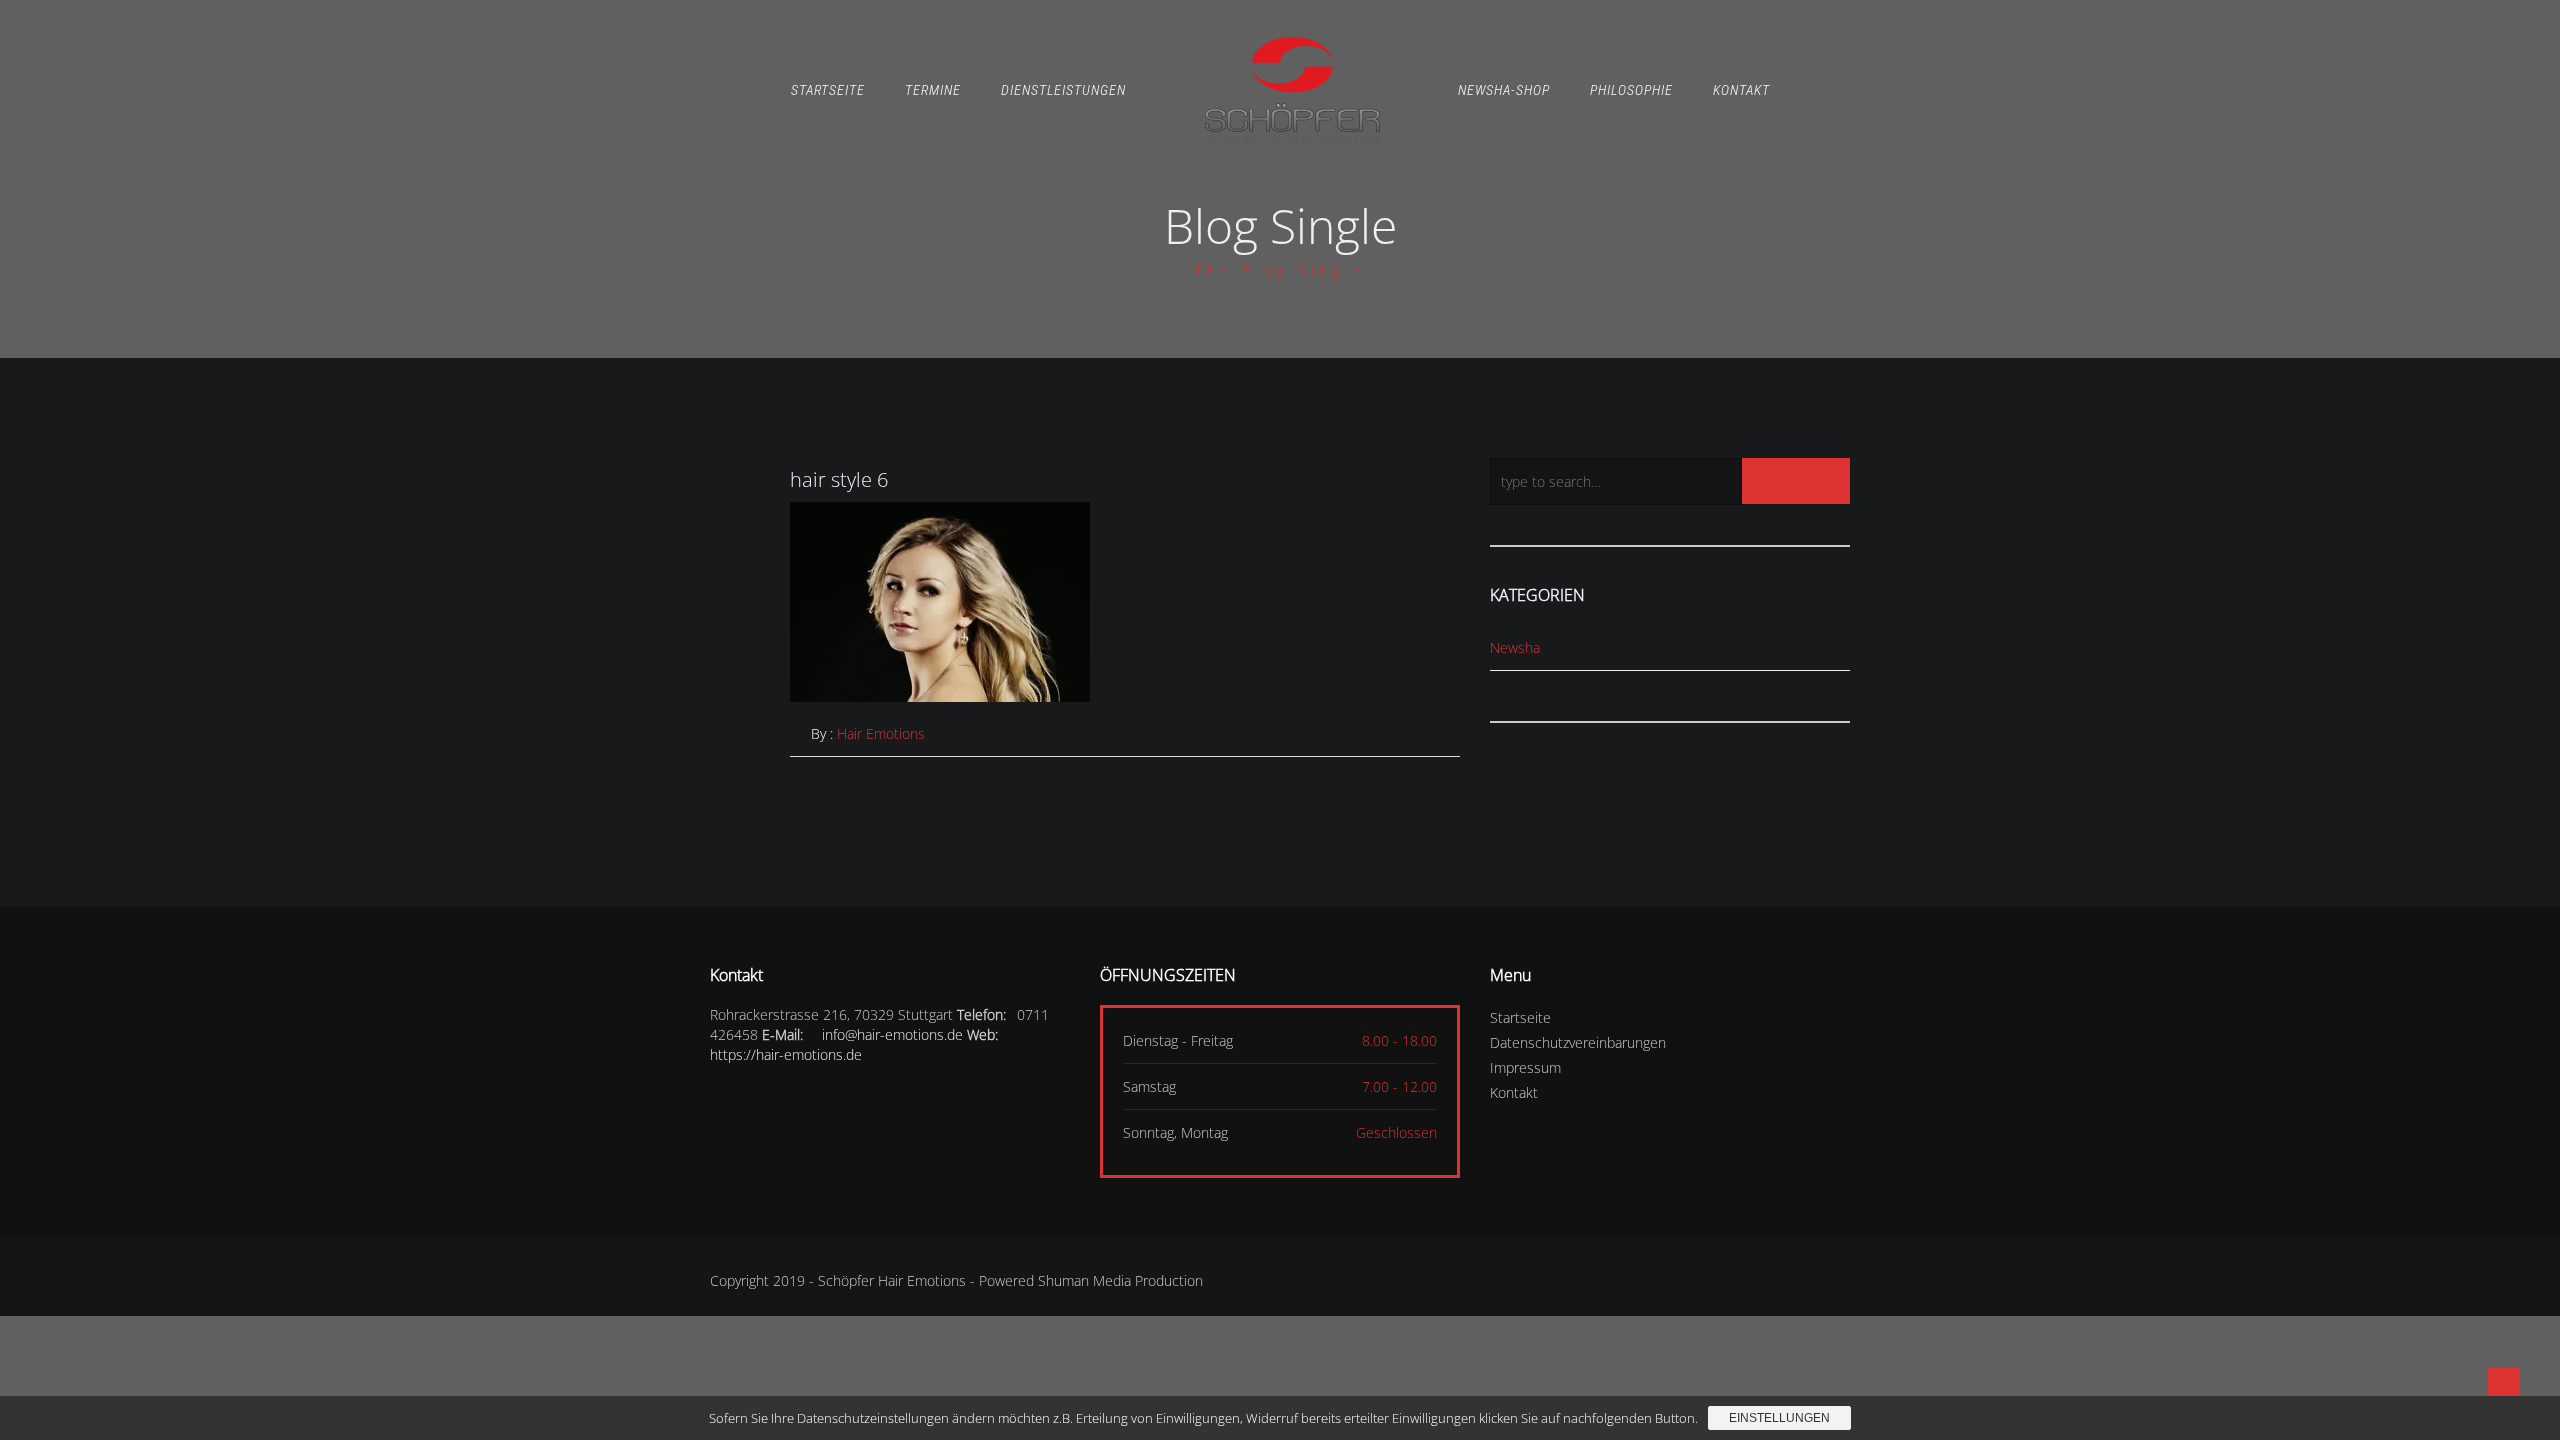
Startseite (828, 90)
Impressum (1525, 1067)
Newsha (1515, 647)
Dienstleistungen (1063, 90)
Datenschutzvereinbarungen (1578, 1042)
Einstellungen (1779, 1418)
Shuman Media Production (1120, 1280)
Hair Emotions (881, 733)
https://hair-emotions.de (786, 1054)
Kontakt (1741, 90)
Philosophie (1631, 90)
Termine (933, 90)
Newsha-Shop (1504, 90)
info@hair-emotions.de (892, 1034)
